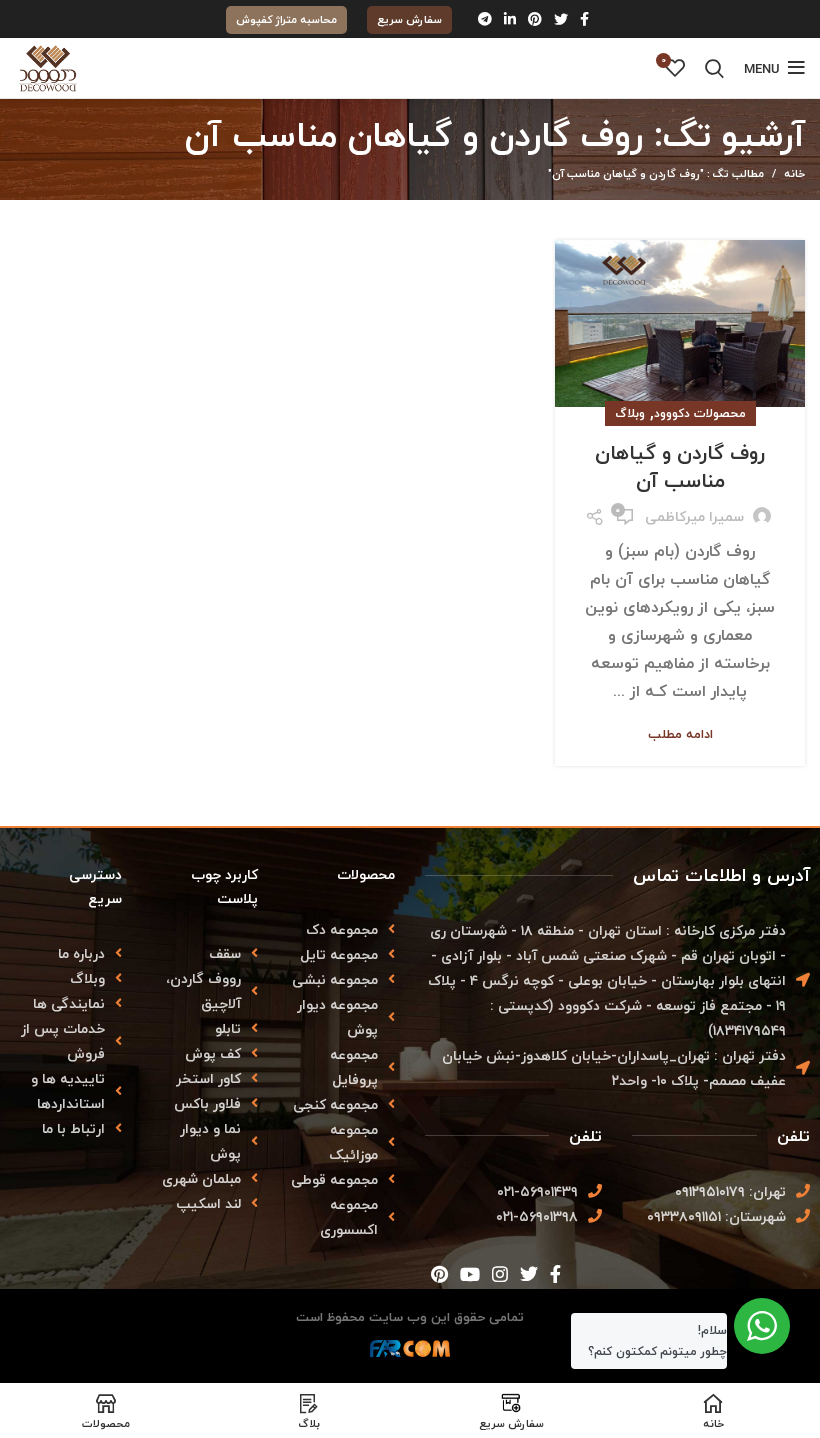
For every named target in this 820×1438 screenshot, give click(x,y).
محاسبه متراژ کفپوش (286, 19)
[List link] (68, 953)
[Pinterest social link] (535, 19)
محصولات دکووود (700, 413)
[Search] (714, 68)
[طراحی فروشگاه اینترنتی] (410, 1354)
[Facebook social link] (584, 19)
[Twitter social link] (561, 19)
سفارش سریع (409, 19)
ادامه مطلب (680, 734)
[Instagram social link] (500, 1274)
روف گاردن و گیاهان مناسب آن (680, 466)
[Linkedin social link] (510, 19)
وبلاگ (630, 413)
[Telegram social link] (485, 19)
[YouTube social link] (470, 1274)
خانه (794, 174)
